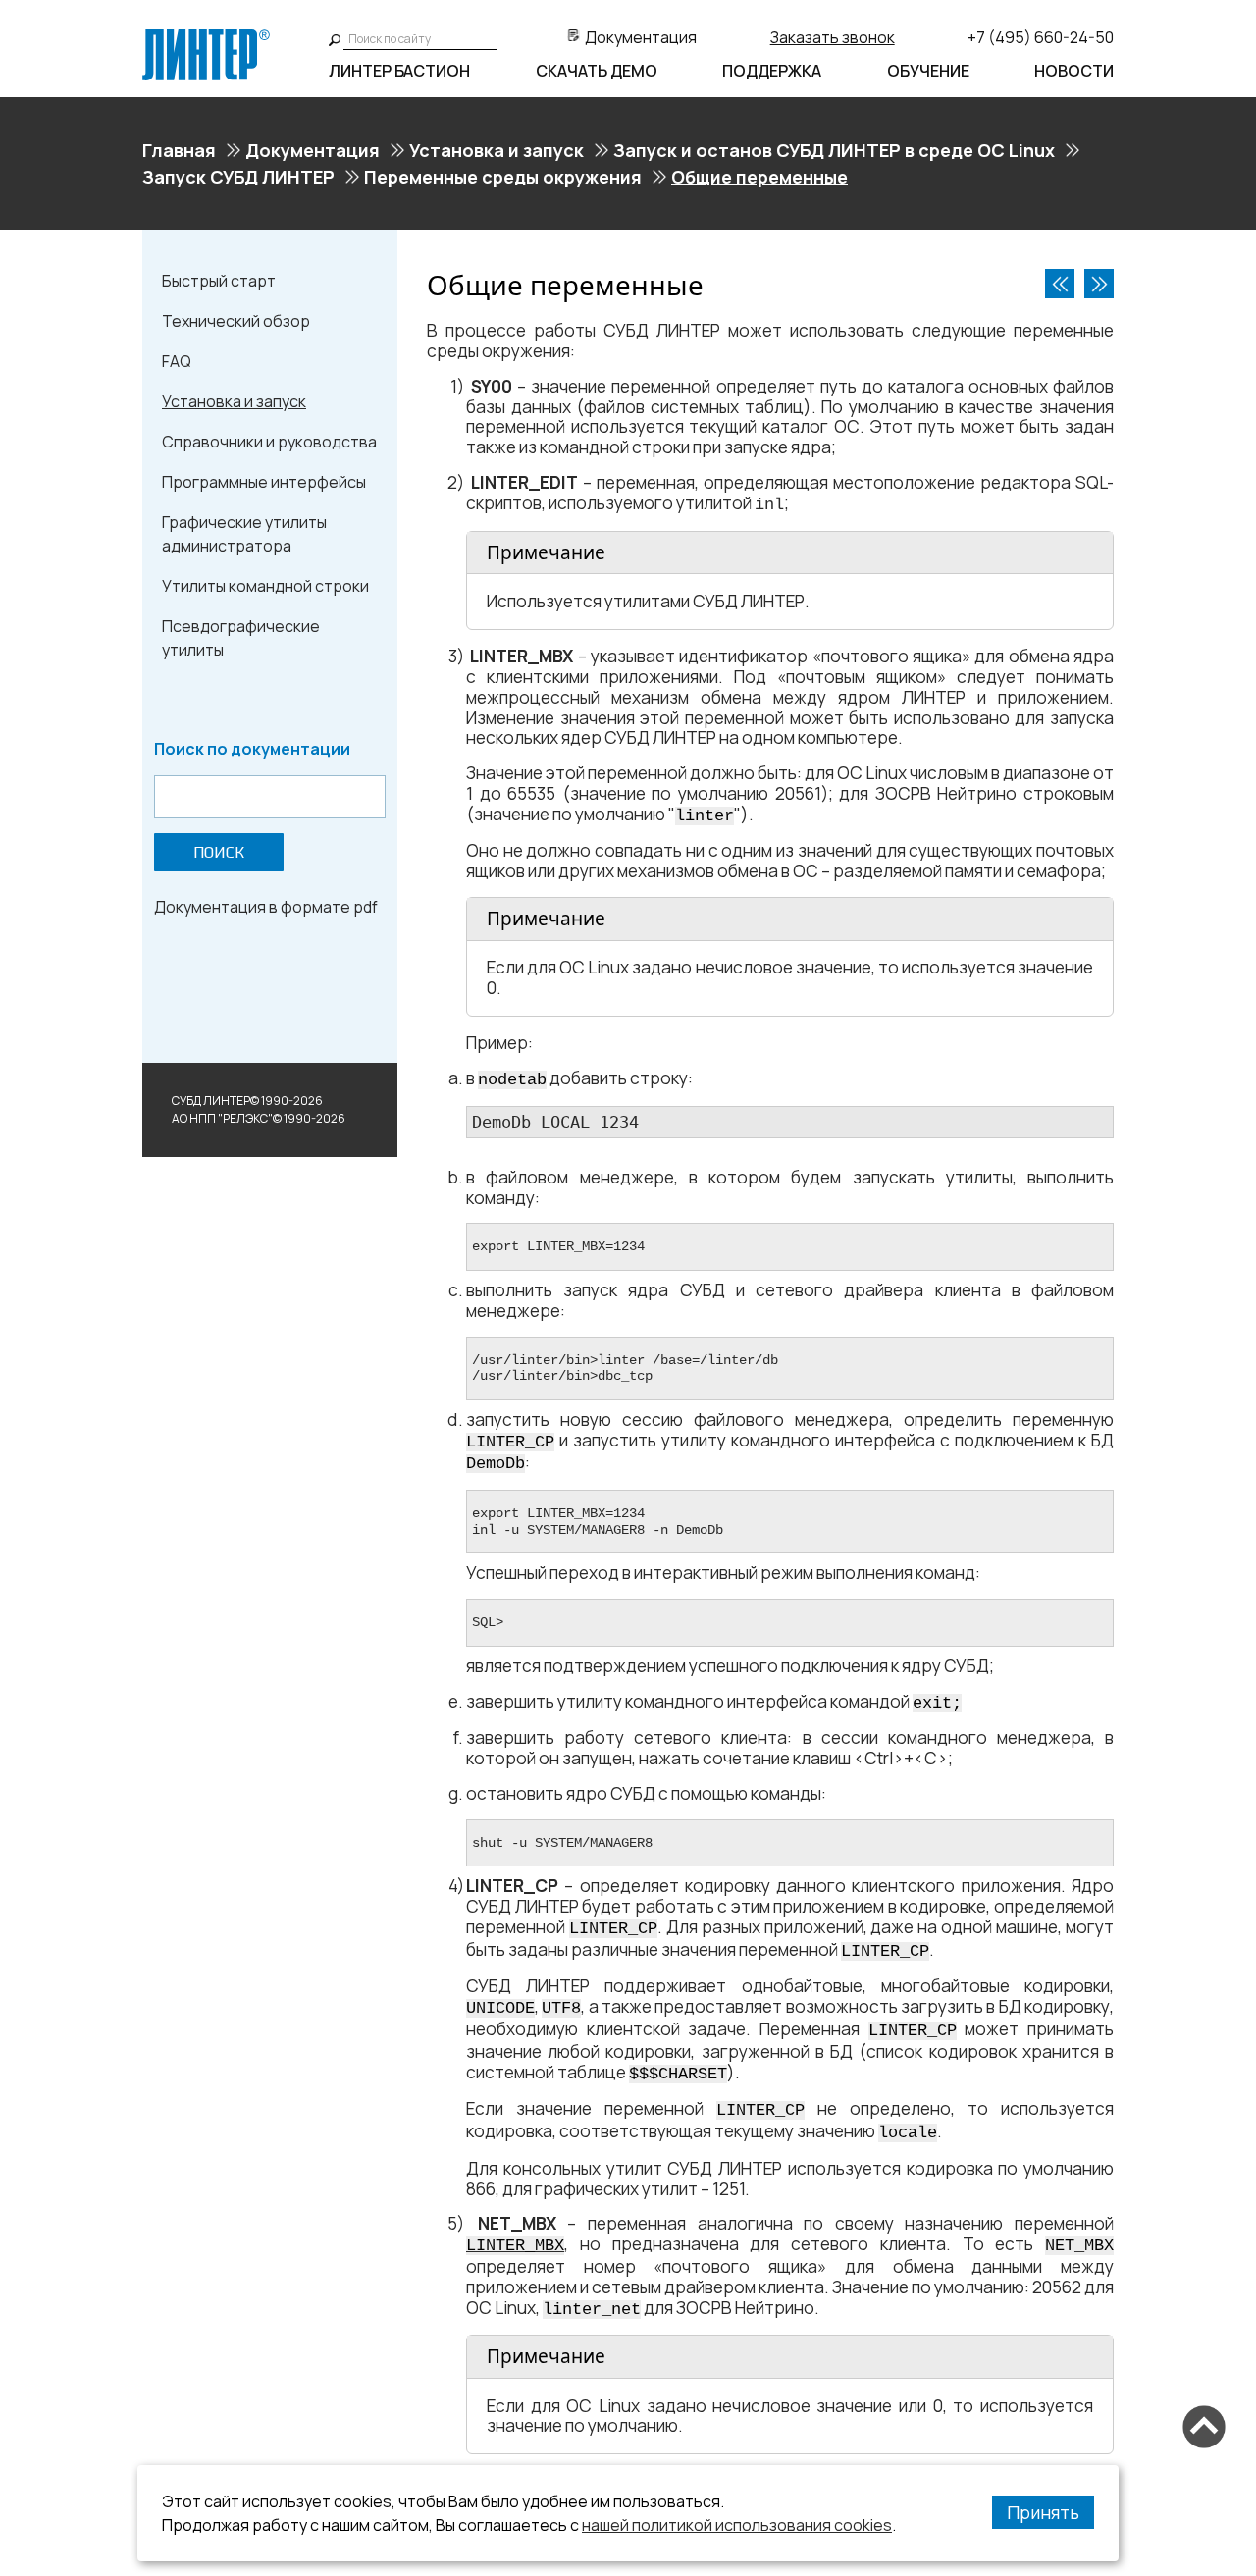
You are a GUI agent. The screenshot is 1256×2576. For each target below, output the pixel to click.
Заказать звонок (833, 37)
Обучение (928, 71)
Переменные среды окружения (503, 177)
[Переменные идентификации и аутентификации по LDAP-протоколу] (1099, 284)
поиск (219, 852)
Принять (1043, 2512)
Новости (1074, 71)
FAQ (177, 361)
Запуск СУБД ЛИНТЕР (238, 177)
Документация (641, 37)
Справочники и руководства (269, 442)
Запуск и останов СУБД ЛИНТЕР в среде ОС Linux (834, 150)
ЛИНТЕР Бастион (399, 71)
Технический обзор (236, 321)
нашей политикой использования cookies (737, 2525)
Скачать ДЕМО (597, 71)
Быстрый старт (219, 281)
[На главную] (206, 37)
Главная (179, 150)
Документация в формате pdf (266, 907)
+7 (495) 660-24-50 (1041, 37)
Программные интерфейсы (264, 482)
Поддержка (772, 71)
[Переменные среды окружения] (1060, 284)
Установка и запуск (497, 150)
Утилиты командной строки (265, 586)
